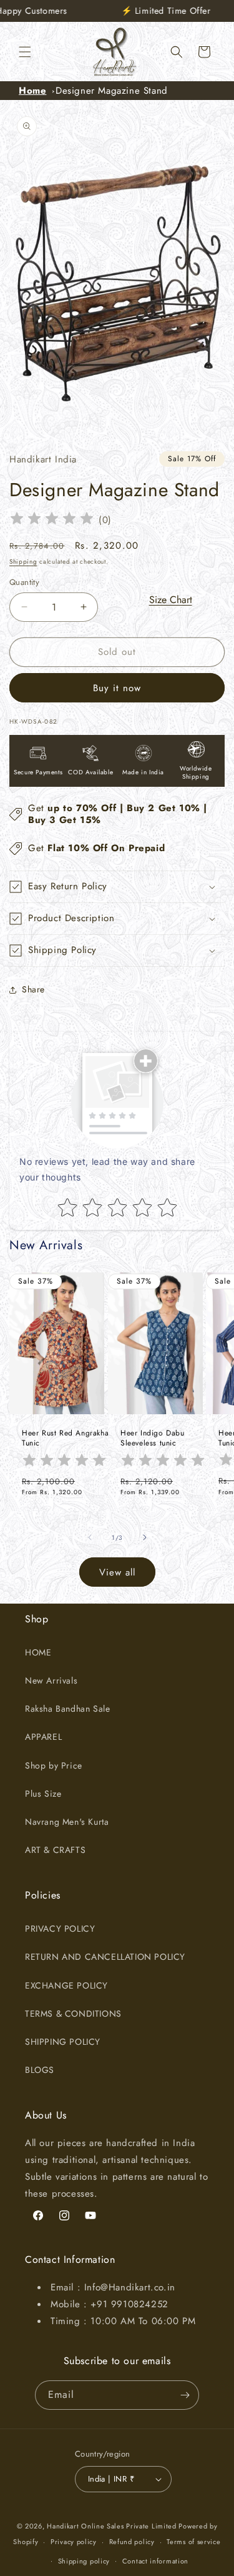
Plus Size (43, 1794)
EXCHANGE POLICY (66, 1985)
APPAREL (43, 1737)
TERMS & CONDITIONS (73, 2014)
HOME (38, 1652)
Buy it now (117, 688)
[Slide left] (90, 1537)
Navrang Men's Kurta (67, 1822)
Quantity (24, 582)
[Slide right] (145, 1537)
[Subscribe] (185, 2395)
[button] (25, 52)
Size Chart (171, 600)
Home (32, 91)
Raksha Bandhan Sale (67, 1709)
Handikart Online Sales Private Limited (112, 2526)
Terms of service (193, 2542)
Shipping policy (84, 2561)
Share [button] (33, 989)
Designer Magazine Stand (112, 91)
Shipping (23, 562)
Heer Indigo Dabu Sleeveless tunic (153, 1438)
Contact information (155, 2561)
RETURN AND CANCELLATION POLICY (105, 1957)
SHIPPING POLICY (63, 2042)
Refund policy (132, 2542)
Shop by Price (54, 1765)
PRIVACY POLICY (60, 1929)
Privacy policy (74, 2542)
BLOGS (40, 2070)
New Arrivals (51, 1680)
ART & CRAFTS (55, 1850)
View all (117, 1572)
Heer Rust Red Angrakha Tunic (65, 1438)
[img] (52, 520)
